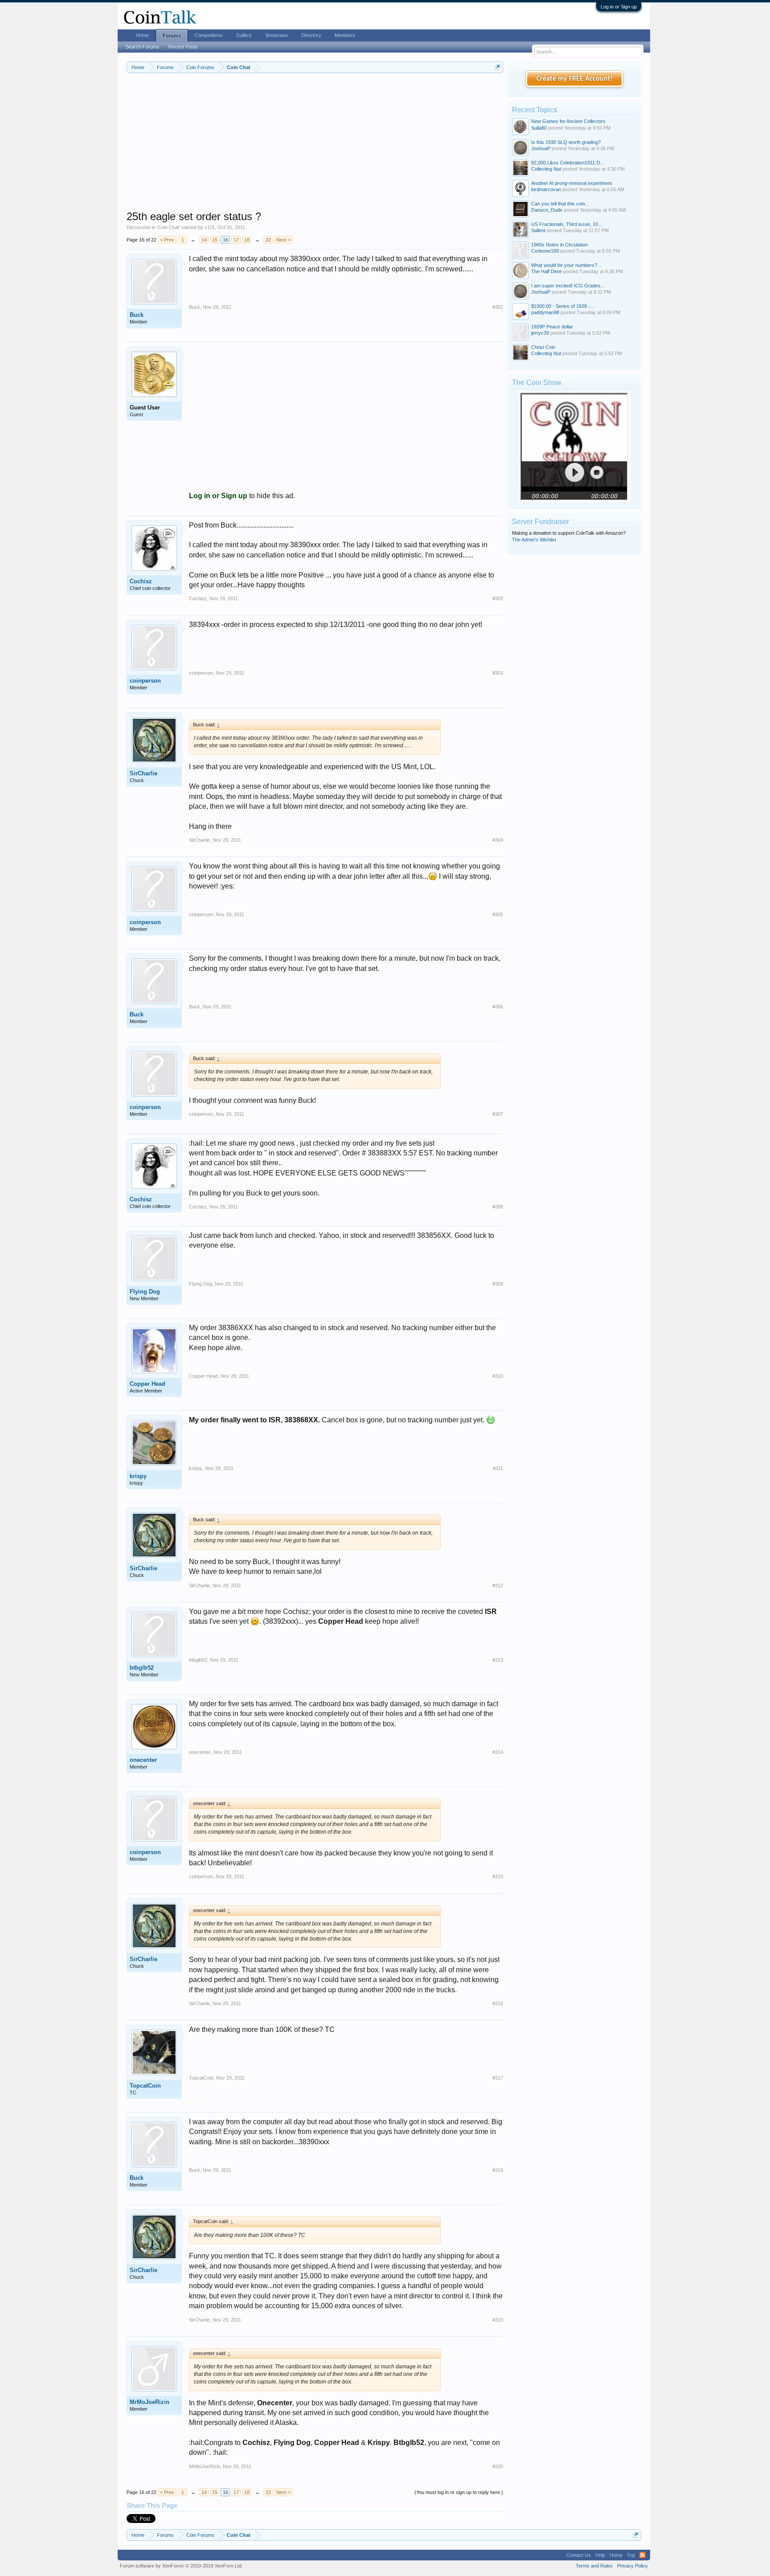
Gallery (244, 35)
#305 (498, 914)
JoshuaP (541, 148)
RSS (643, 2555)
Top (631, 2555)
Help (600, 2555)
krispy (138, 1476)
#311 (498, 1468)
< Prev (167, 240)
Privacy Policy (633, 2566)
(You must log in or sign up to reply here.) (459, 2492)
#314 (498, 1752)
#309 (498, 1284)
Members (345, 35)
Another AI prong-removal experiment (571, 183)
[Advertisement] (315, 147)
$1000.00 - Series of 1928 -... (563, 306)
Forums (172, 36)
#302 (498, 598)
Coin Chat (168, 227)
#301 (498, 307)
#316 (498, 2003)
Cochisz (141, 581)
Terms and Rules (594, 2566)
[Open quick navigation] (498, 67)
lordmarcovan (546, 189)
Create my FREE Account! (575, 79)
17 (236, 240)
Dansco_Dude (547, 210)
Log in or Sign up (619, 7)
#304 (498, 840)
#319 (498, 2320)
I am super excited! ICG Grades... (568, 286)
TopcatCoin (145, 2086)
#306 (498, 1007)
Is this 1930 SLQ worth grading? (566, 142)
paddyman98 (545, 312)
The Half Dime (547, 271)
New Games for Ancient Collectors (568, 121)
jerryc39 (540, 333)
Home (142, 35)
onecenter (143, 1760)
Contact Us (579, 2555)
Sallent (538, 230)
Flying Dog (145, 1292)
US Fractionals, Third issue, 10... (567, 224)
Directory (311, 35)
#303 (498, 673)
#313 (498, 1660)
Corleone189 (545, 251)
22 (268, 240)
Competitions (209, 35)
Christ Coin (543, 347)
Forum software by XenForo (181, 2566)
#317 (498, 2078)
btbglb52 (142, 1668)
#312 (498, 1585)
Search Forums (143, 47)
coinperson (145, 681)
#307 (498, 1114)
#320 (498, 2466)
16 (225, 240)
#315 (498, 1876)
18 (247, 240)
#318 (498, 2170)
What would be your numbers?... (566, 265)
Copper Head (147, 1384)
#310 (498, 1376)
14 (204, 240)
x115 (210, 227)
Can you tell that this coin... (560, 204)
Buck (137, 315)
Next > (283, 240)
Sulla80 (539, 128)
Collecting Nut (546, 169)
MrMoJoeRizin (149, 2402)
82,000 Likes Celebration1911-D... (568, 163)
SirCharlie (143, 773)
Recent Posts (183, 47)
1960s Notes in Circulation (559, 245)
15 (215, 240)
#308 (498, 1207)
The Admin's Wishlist (534, 540)
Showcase (276, 35)
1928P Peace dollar (552, 327)
